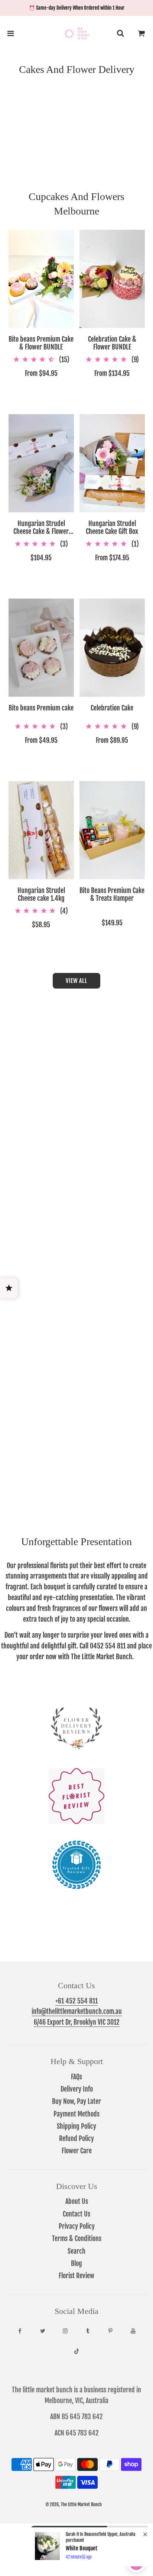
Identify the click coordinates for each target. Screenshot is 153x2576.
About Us (77, 2201)
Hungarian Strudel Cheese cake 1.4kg (41, 895)
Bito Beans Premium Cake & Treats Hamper (112, 895)
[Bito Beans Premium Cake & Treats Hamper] (112, 830)
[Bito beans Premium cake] (41, 648)
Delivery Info (77, 2089)
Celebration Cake (112, 708)
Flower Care (77, 2151)
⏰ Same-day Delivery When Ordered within (77, 8)
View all (76, 981)
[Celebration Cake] (112, 648)
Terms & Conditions (77, 2238)
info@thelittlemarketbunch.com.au (77, 2011)
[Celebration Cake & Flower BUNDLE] (112, 279)
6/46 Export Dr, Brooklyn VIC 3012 (77, 2022)
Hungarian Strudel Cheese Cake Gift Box (112, 528)
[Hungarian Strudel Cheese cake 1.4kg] (41, 830)
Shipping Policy (76, 2126)
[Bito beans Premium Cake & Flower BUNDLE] (41, 279)
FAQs (76, 2077)
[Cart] (141, 33)
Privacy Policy (77, 2226)
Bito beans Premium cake (41, 708)
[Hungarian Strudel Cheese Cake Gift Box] (112, 463)
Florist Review (76, 2276)
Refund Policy (76, 2138)
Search (76, 2251)
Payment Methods (76, 2114)
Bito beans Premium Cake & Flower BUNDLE (41, 343)
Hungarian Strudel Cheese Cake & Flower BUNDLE (41, 528)
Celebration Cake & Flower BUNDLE (112, 343)
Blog (76, 2263)
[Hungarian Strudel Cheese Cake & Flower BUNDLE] (41, 463)
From (41, 373)
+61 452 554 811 (76, 2001)
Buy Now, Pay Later (76, 2101)
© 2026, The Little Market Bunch (74, 2504)
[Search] (120, 33)
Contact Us (76, 2214)
